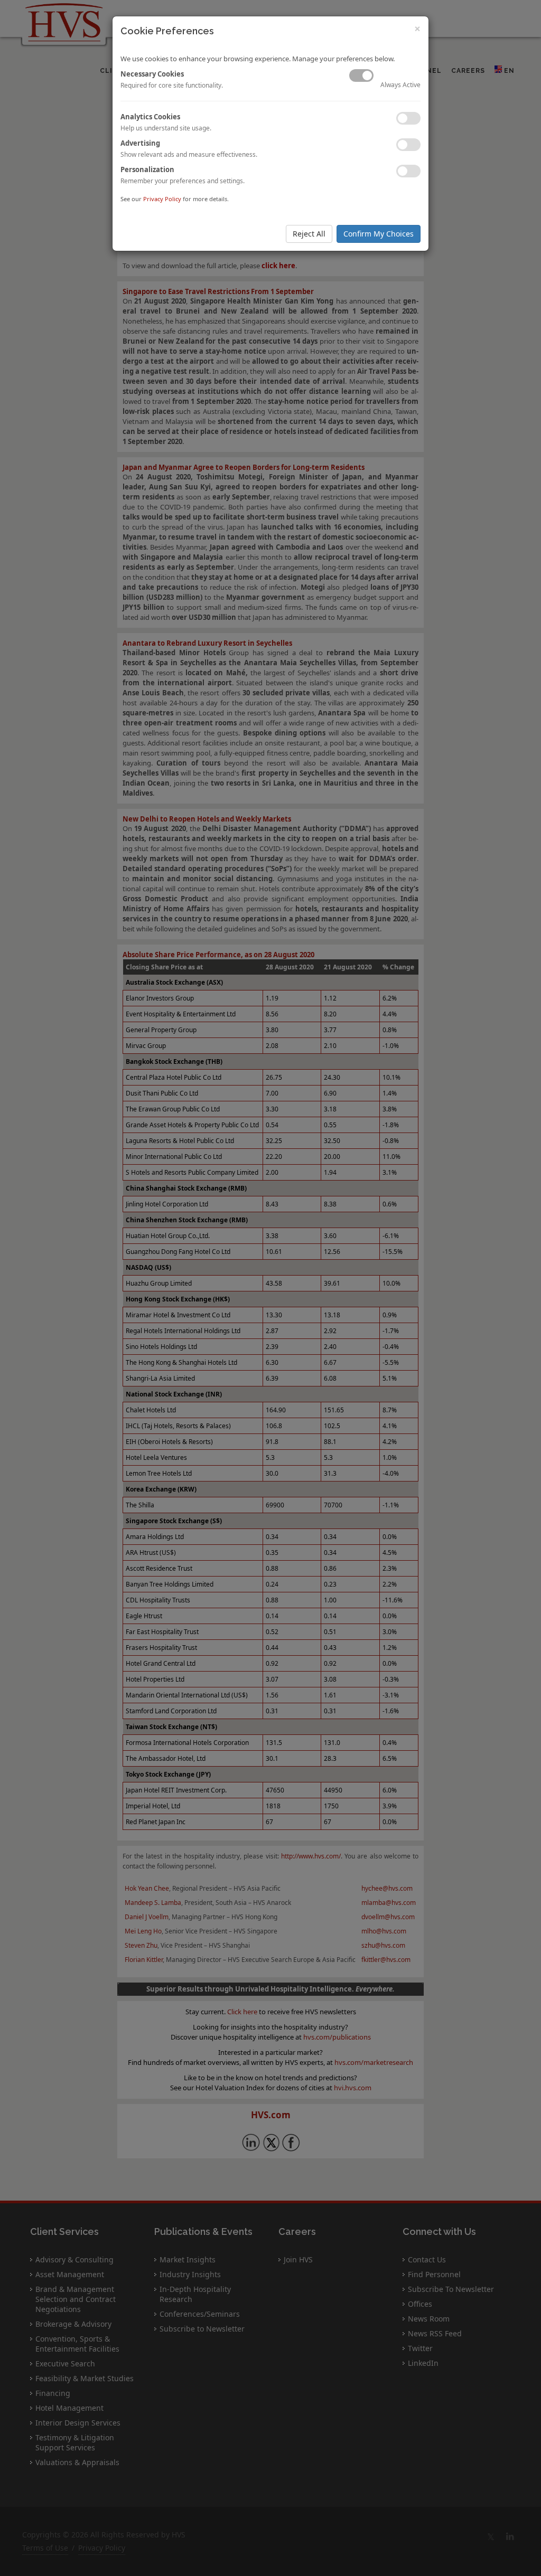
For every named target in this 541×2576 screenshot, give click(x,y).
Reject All (309, 234)
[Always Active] (361, 76)
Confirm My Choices (379, 234)
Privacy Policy (162, 199)
